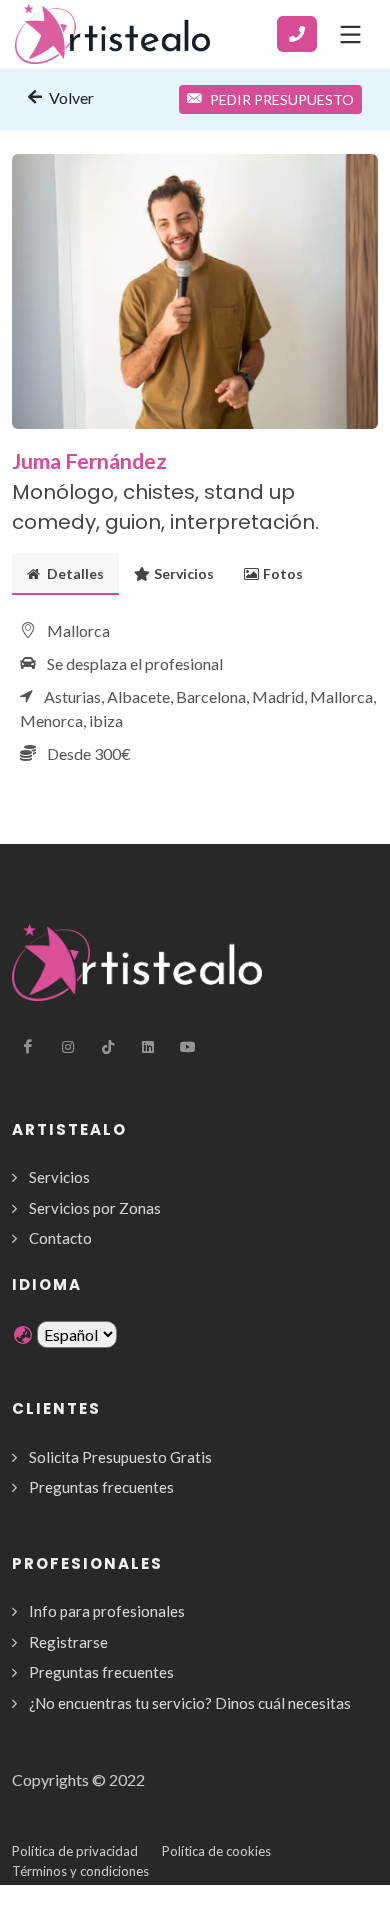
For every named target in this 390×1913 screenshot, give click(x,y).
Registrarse (68, 1642)
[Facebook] (28, 1047)
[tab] (65, 573)
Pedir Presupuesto (282, 99)
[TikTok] (108, 1047)
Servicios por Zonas (95, 1208)
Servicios (184, 573)
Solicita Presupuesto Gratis (120, 1457)
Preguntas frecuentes (101, 1487)
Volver (70, 97)
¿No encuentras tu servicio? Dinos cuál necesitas (190, 1703)
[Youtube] (188, 1047)
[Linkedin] (148, 1047)
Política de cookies (216, 1851)
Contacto (60, 1238)
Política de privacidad (75, 1851)
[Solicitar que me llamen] (297, 34)
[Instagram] (68, 1047)
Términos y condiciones (80, 1871)
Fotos (283, 573)
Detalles (74, 573)
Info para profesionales (107, 1611)
